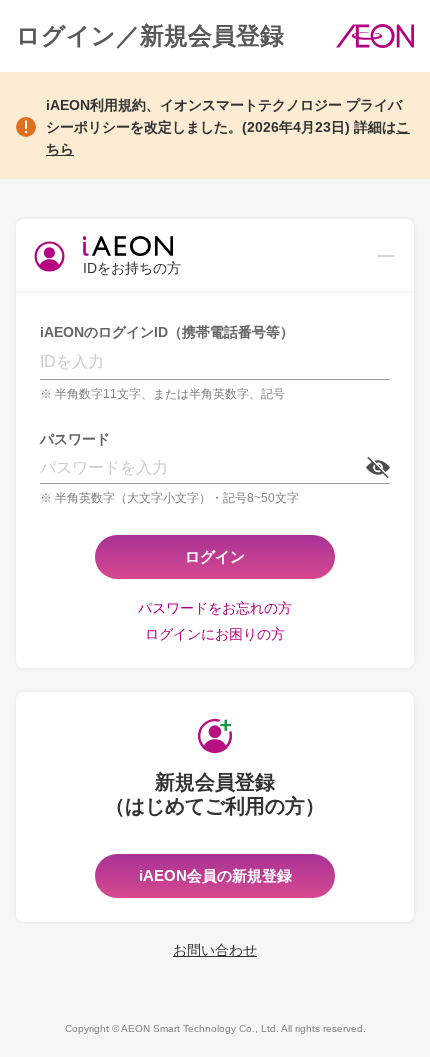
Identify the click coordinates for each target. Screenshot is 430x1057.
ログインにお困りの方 (215, 634)
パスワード (75, 439)
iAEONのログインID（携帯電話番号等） (167, 332)
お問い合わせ (215, 950)
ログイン (215, 556)
